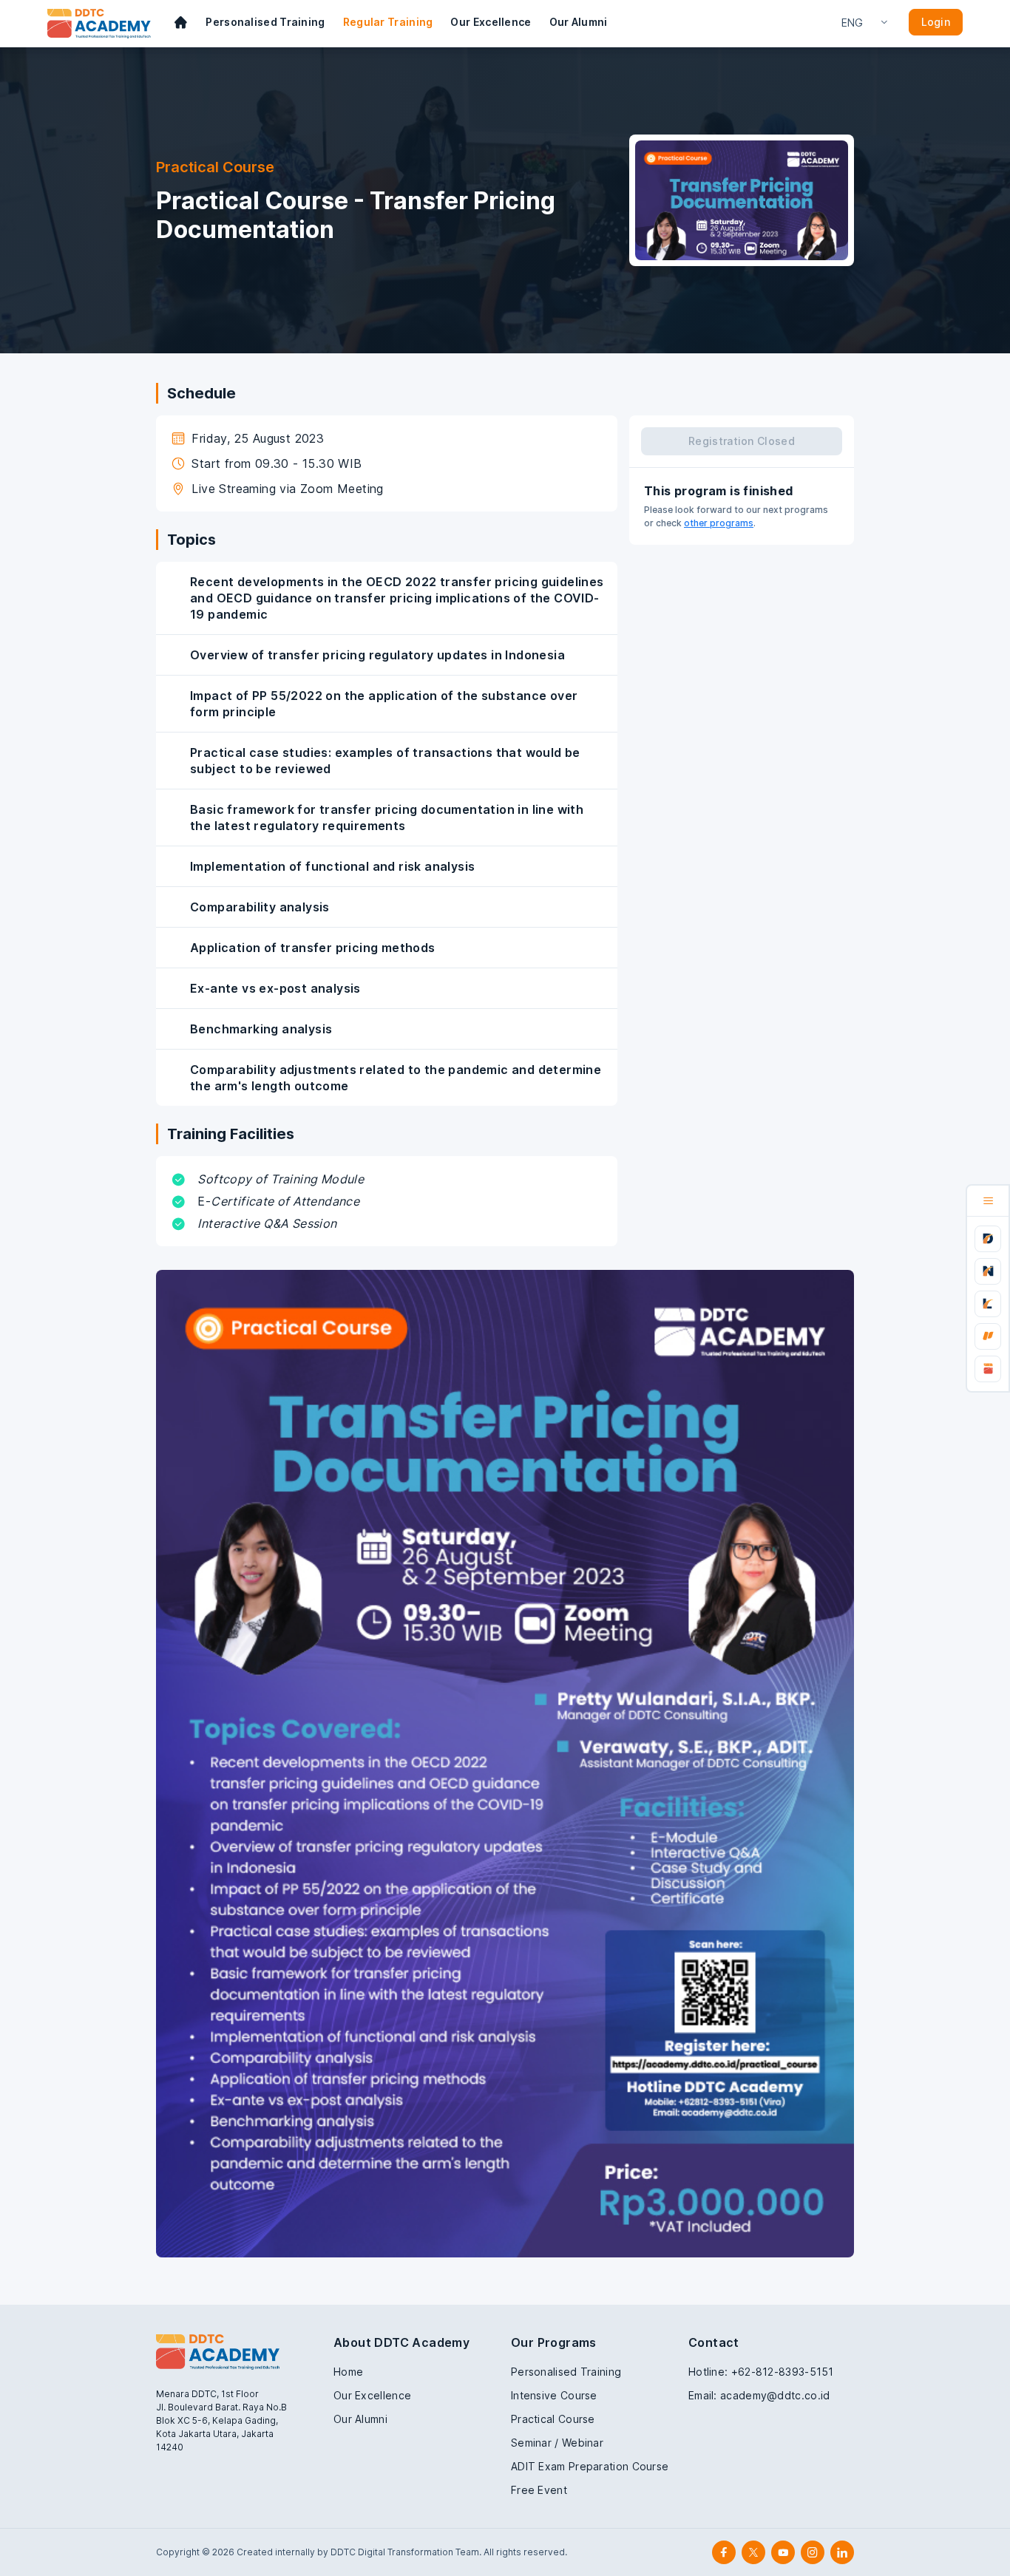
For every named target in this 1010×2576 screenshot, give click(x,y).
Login (936, 22)
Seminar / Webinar (557, 2443)
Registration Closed (742, 441)
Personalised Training (265, 22)
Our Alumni (579, 22)
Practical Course (553, 2419)
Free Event (539, 2490)
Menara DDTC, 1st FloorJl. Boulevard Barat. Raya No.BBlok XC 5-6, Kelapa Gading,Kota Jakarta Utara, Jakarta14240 (221, 2420)
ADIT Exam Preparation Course (590, 2466)
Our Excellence (491, 22)
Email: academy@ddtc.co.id (759, 2395)
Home (348, 2372)
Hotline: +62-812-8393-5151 (761, 2372)
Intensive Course (554, 2395)
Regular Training (388, 22)
